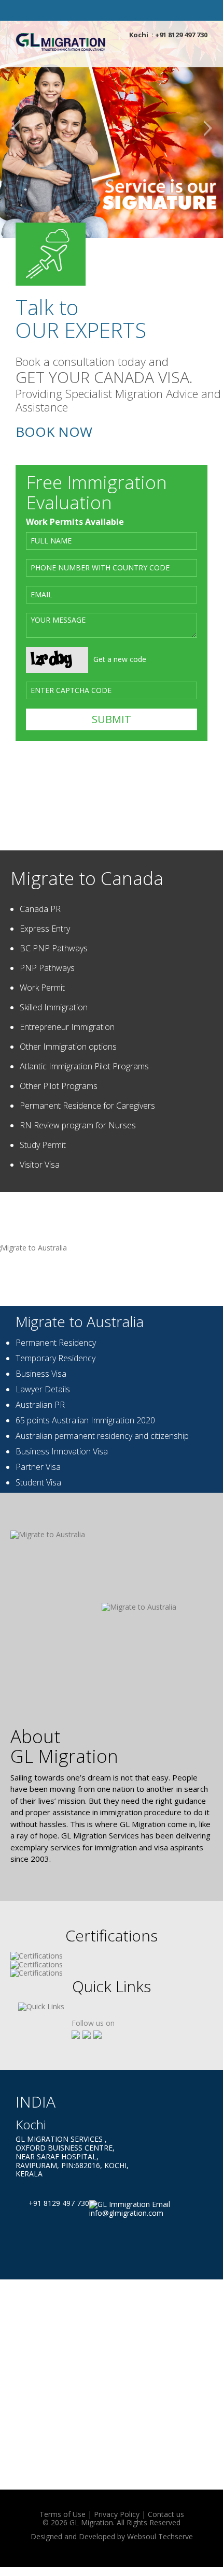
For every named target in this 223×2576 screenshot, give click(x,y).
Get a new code (120, 659)
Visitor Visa (40, 1165)
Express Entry (45, 929)
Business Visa (41, 1374)
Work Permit (42, 988)
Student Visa (38, 1482)
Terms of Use (62, 2514)
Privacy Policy (117, 2514)
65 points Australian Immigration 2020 (85, 1420)
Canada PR (40, 909)
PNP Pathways (47, 968)
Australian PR (40, 1405)
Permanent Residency (56, 1343)
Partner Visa (38, 1467)
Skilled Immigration (54, 1007)
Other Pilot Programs (59, 1086)
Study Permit (43, 1145)
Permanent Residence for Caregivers (87, 1106)
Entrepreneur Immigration (67, 1027)
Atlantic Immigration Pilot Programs (84, 1066)
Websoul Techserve (160, 2536)
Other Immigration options (68, 1047)
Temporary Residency (55, 1358)
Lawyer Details (43, 1389)
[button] (16, 129)
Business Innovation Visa (62, 1451)
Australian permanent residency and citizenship (102, 1436)
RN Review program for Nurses (78, 1125)
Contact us (166, 2514)
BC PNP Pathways (54, 948)
